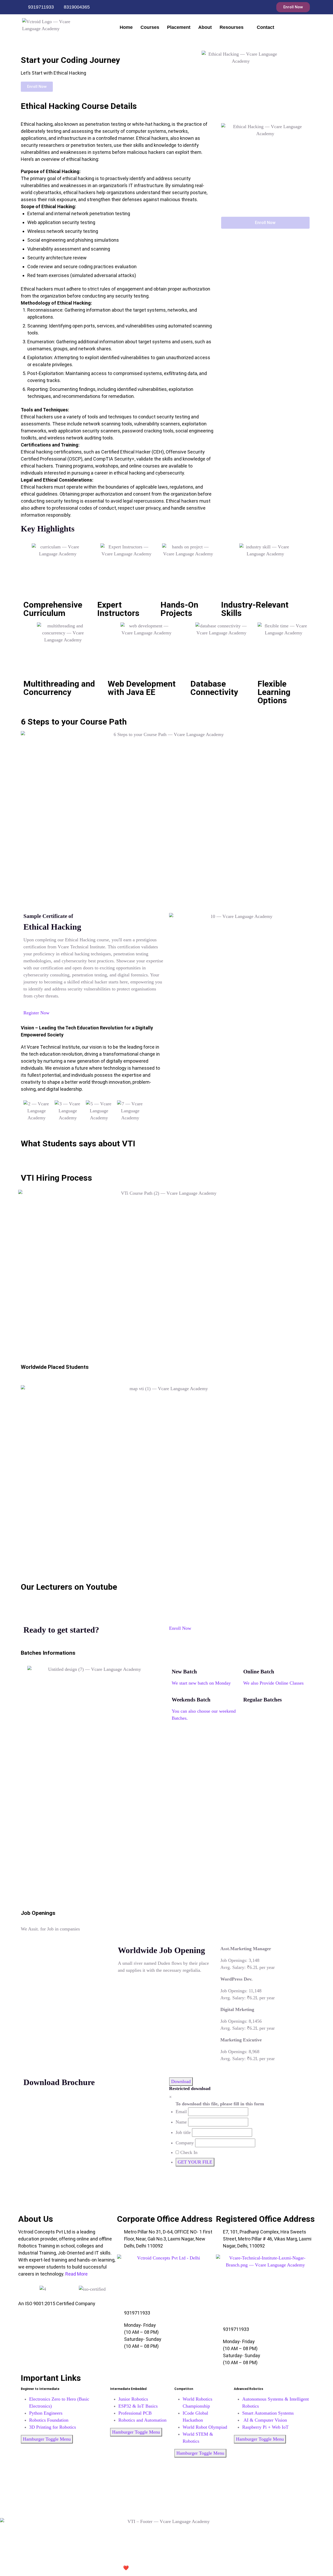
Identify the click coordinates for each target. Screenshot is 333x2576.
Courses (150, 27)
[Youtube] (166, 2486)
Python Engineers (46, 2413)
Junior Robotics (133, 2399)
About (205, 27)
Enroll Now (180, 1628)
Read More (76, 2274)
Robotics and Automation (142, 2420)
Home (126, 27)
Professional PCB (135, 2413)
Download (181, 2081)
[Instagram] (252, 7)
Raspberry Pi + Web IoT (265, 2427)
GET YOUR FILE (195, 2162)
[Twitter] (166, 2507)
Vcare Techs (150, 2568)
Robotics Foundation (49, 2420)
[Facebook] (242, 7)
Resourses (232, 27)
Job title (183, 2132)
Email (181, 2112)
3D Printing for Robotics (53, 2427)
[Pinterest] (166, 2500)
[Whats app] (263, 7)
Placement (179, 27)
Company (185, 2143)
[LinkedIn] (166, 2493)
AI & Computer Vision (265, 2420)
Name (181, 2122)
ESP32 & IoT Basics (138, 2406)
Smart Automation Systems (268, 2413)
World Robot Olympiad (205, 2427)
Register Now (36, 1013)
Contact (265, 27)
